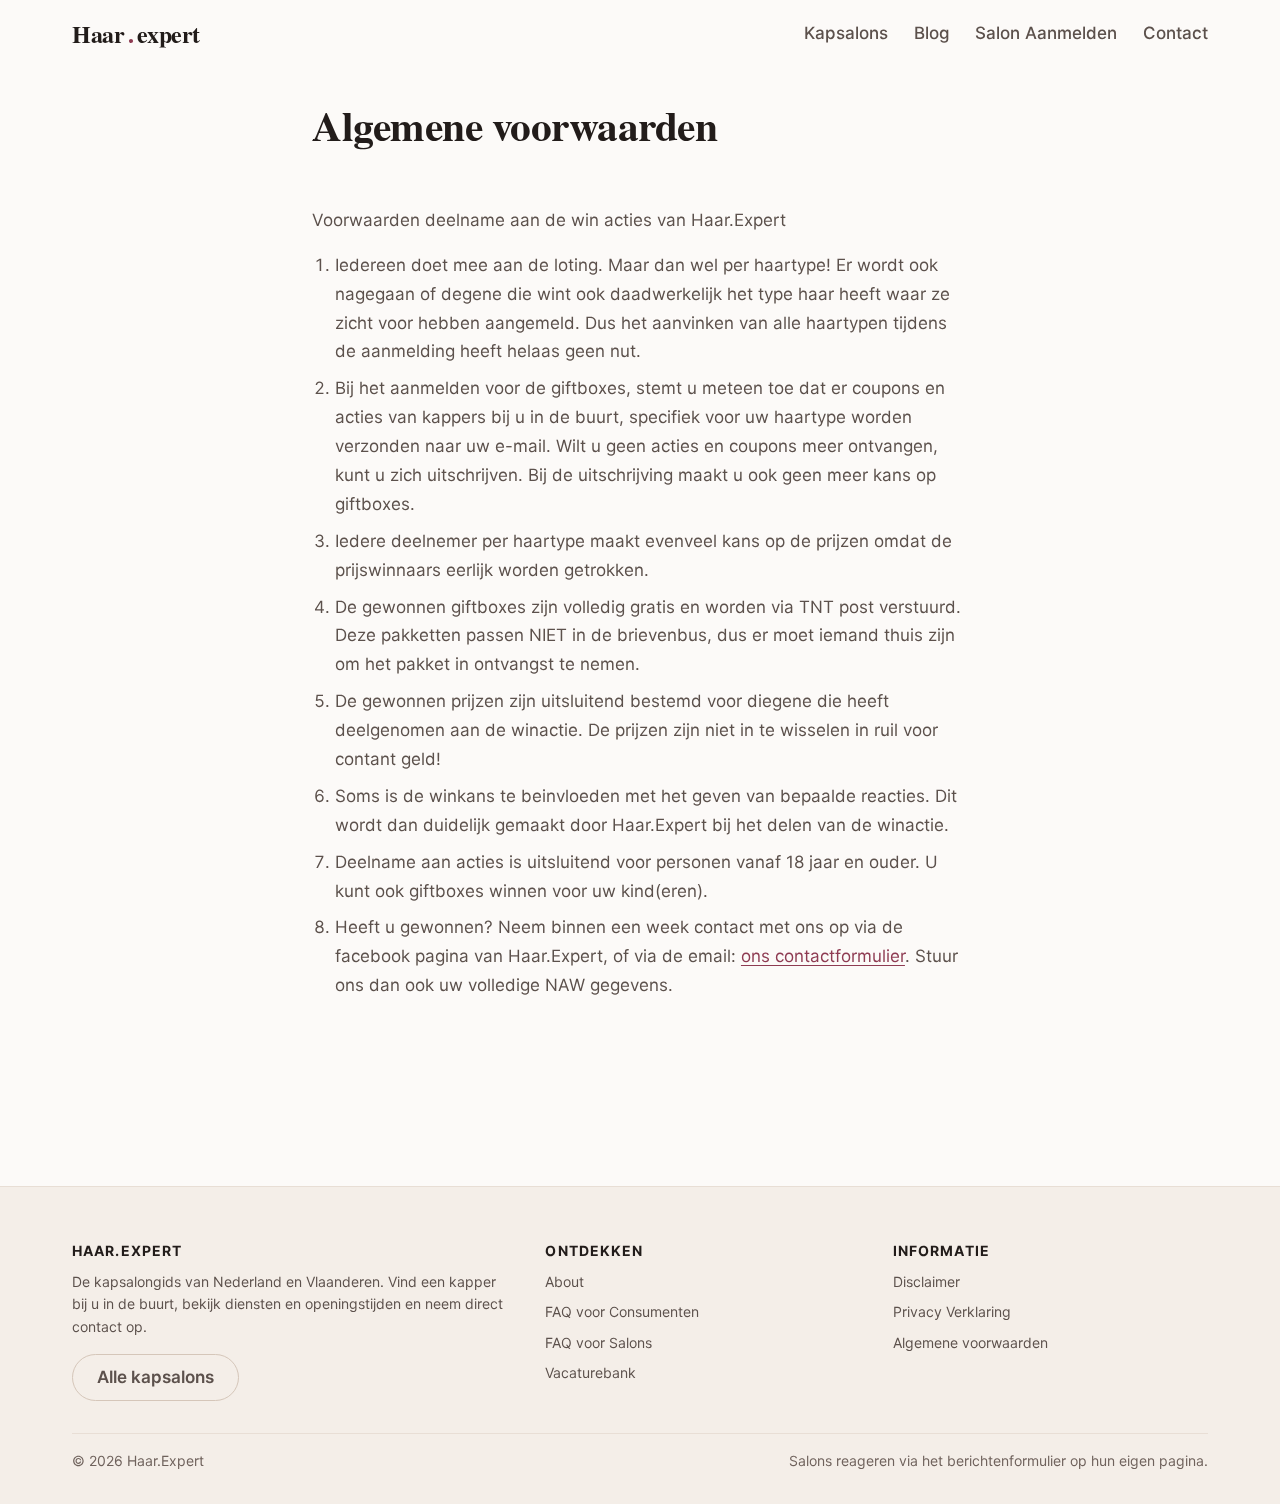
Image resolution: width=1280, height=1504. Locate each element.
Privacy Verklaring (952, 1311)
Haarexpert (136, 33)
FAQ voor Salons (598, 1342)
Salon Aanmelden (1046, 33)
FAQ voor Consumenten (622, 1311)
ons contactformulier (823, 956)
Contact (1175, 33)
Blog (932, 33)
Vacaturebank (590, 1372)
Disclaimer (926, 1281)
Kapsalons (846, 33)
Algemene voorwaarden (970, 1342)
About (564, 1281)
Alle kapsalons (155, 1377)
